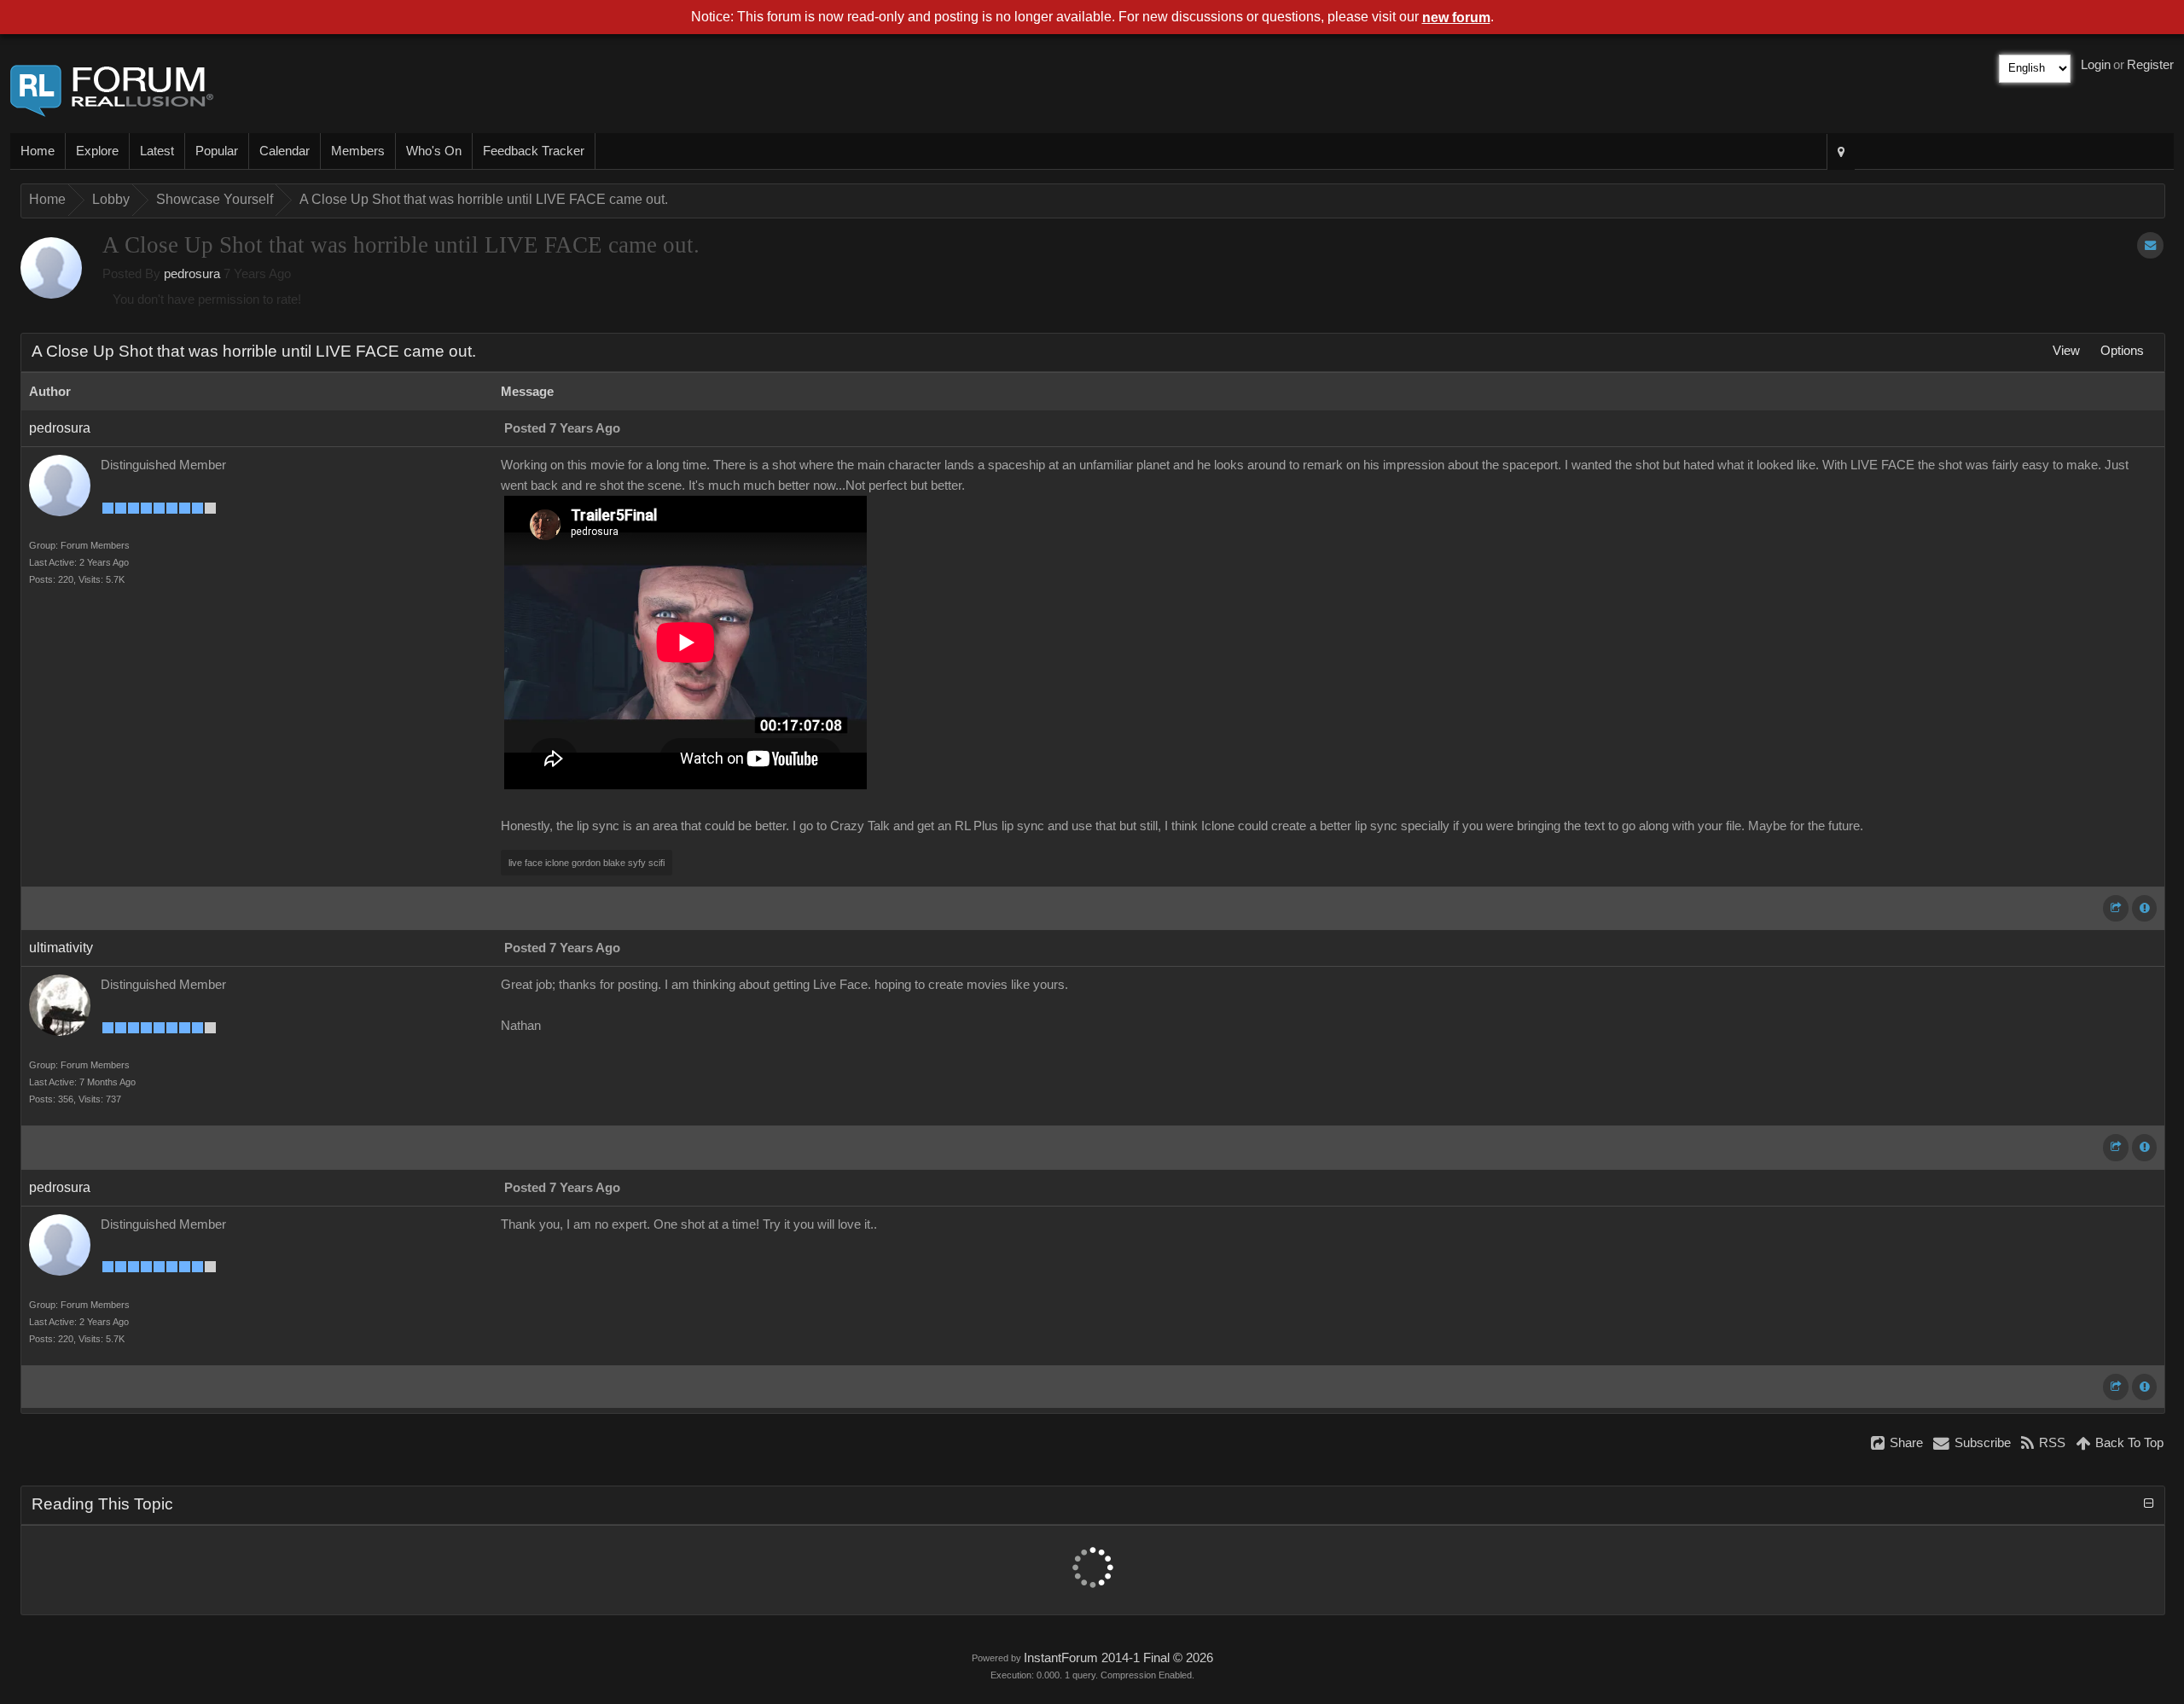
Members (358, 151)
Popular (217, 151)
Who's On (434, 151)
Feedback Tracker (534, 151)
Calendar (285, 151)
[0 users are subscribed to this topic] (2150, 245)
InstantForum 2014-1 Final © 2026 (1118, 1658)
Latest (157, 151)
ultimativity (61, 948)
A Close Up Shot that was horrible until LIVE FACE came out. (484, 199)
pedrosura (192, 274)
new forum (1456, 17)
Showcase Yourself (215, 199)
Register (2150, 65)
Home (38, 151)
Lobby (111, 199)
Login (2096, 65)
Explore (97, 151)
